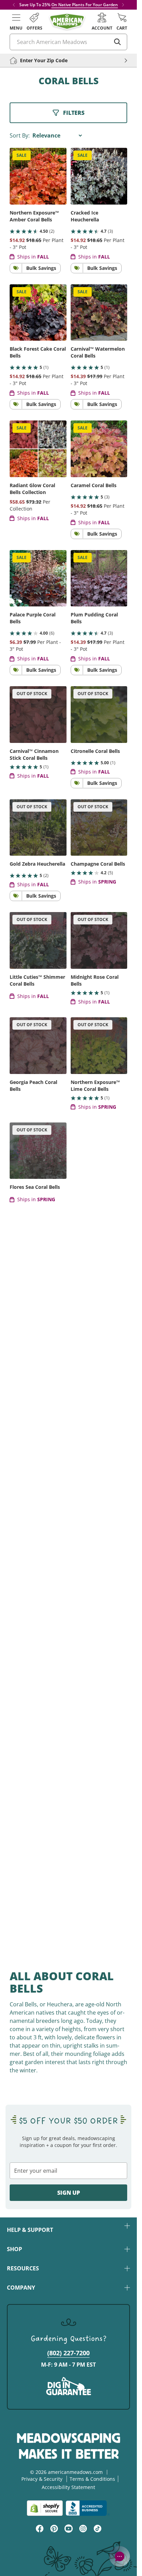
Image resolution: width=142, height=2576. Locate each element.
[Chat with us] (120, 2556)
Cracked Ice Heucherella (85, 216)
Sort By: (20, 135)
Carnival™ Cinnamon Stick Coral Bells (34, 754)
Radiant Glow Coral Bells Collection (32, 489)
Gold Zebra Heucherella (37, 864)
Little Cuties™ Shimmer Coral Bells (37, 980)
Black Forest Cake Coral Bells (38, 352)
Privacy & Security (42, 2479)
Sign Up (69, 2193)
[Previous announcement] (14, 5)
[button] (16, 22)
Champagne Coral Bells (98, 864)
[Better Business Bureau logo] (88, 2508)
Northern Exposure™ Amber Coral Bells (34, 216)
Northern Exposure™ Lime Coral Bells (95, 1086)
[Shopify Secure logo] (45, 2508)
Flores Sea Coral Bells (35, 1187)
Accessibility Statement (68, 2487)
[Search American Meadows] (118, 42)
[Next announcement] (123, 5)
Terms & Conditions (92, 2479)
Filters (74, 113)
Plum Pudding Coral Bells (94, 618)
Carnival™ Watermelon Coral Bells (98, 352)
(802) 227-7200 (68, 2353)
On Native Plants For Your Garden (85, 5)
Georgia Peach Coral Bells (33, 1086)
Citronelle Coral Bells (95, 751)
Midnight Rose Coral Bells (95, 980)
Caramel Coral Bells (94, 485)
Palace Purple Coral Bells (33, 618)
